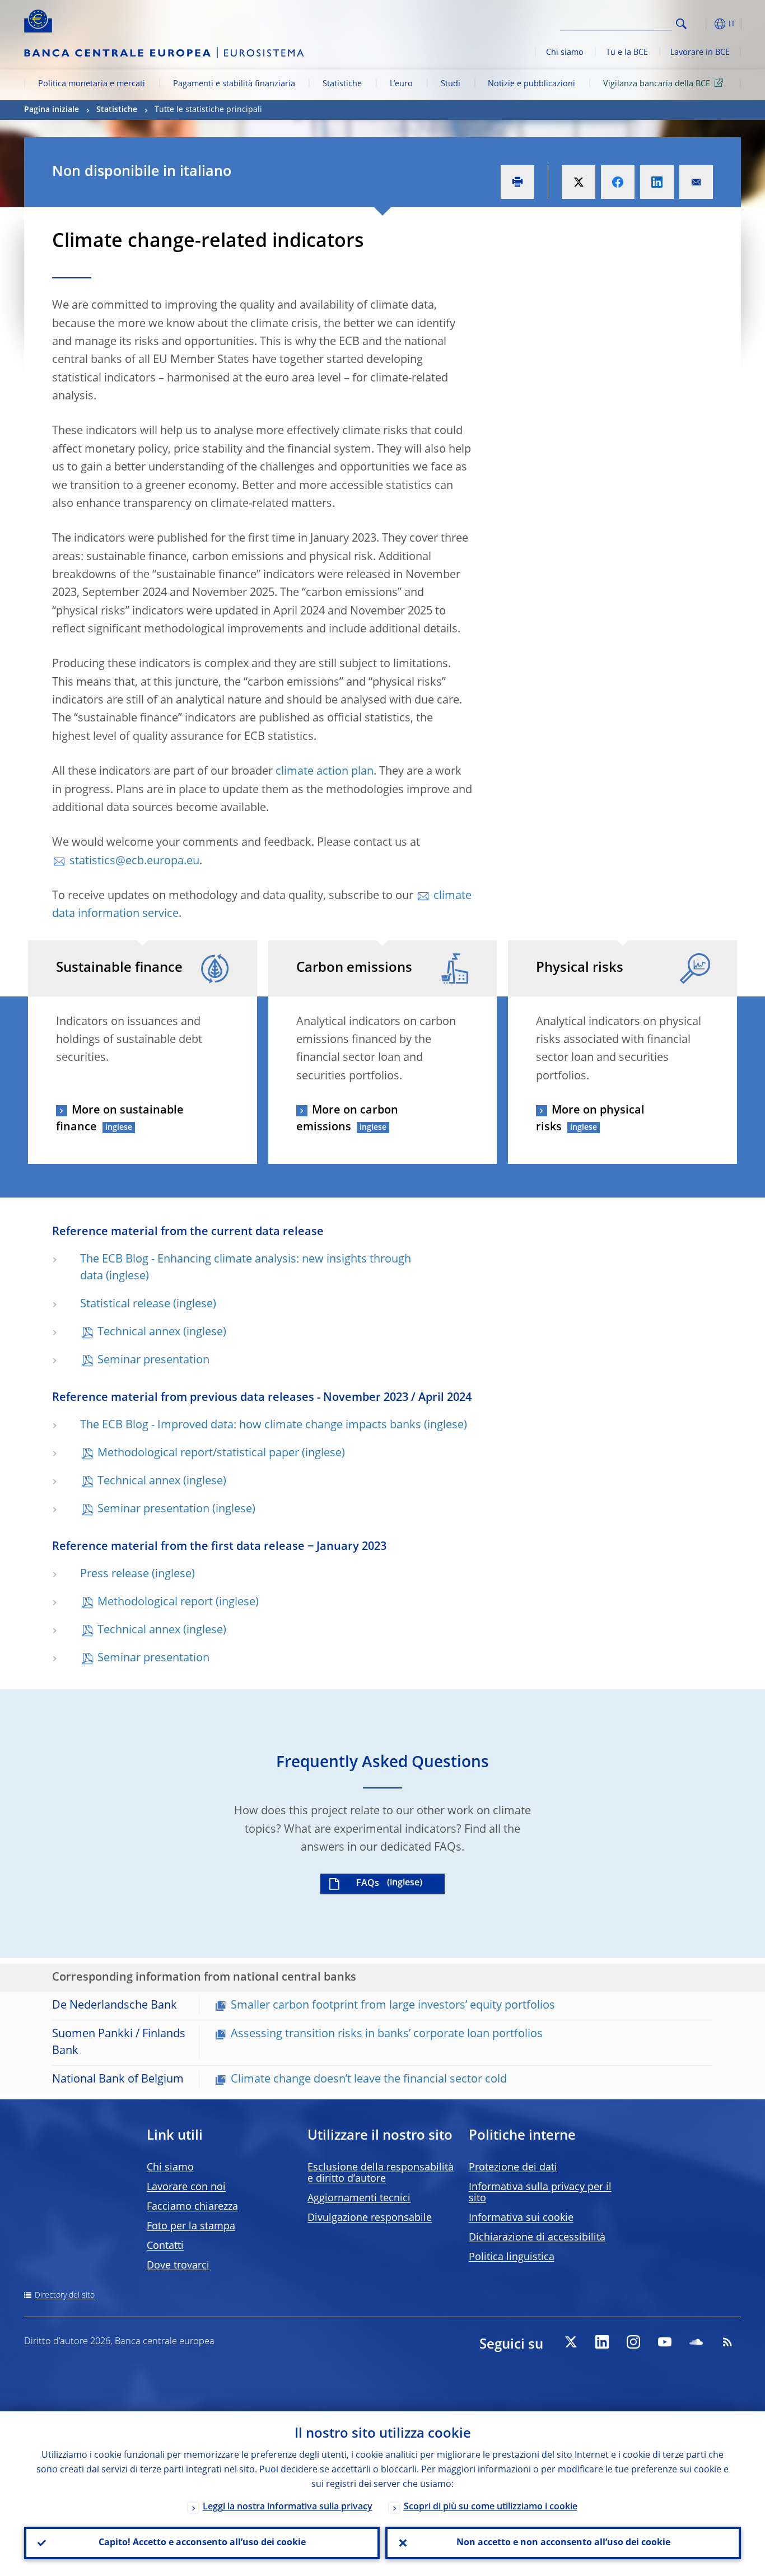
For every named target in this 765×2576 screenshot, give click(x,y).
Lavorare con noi (186, 2187)
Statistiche (342, 84)
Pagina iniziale (52, 110)
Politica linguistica (512, 2257)
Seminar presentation (153, 1361)
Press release (115, 1575)
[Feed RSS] (727, 2342)
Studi (451, 84)
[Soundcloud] (696, 2342)
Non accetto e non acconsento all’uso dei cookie (563, 2543)
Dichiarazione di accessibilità (537, 2238)
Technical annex (139, 1333)
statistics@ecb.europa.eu (134, 861)
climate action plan (325, 772)
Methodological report (155, 1603)
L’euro (401, 84)
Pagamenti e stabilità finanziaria (234, 84)
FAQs (368, 1884)
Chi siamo (565, 53)
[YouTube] (665, 2342)
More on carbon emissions (347, 1119)
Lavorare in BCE (700, 53)
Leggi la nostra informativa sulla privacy (288, 2507)
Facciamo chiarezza (192, 2207)
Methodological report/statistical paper (198, 1454)
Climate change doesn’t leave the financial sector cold (369, 2080)
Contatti (165, 2246)
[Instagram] (633, 2342)
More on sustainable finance (120, 1119)
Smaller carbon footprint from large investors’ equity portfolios (393, 2006)
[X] (571, 2342)
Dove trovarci (178, 2266)
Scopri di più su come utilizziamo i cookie (491, 2507)
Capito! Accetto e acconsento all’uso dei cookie (202, 2543)
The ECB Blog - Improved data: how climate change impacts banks (251, 1426)
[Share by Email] (696, 182)
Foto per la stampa (191, 2226)
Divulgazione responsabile (370, 2218)
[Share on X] (579, 182)
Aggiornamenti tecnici (359, 2198)
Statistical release (125, 1305)
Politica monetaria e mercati (92, 84)
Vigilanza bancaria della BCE (657, 84)
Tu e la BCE (627, 53)
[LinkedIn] (602, 2342)
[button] (702, 24)
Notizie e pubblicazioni (531, 84)
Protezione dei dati (513, 2168)
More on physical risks (590, 1119)
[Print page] (517, 182)
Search (681, 24)
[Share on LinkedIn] (657, 182)
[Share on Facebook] (618, 182)
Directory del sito (65, 2295)
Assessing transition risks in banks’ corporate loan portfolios (387, 2034)
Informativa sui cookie (521, 2218)
